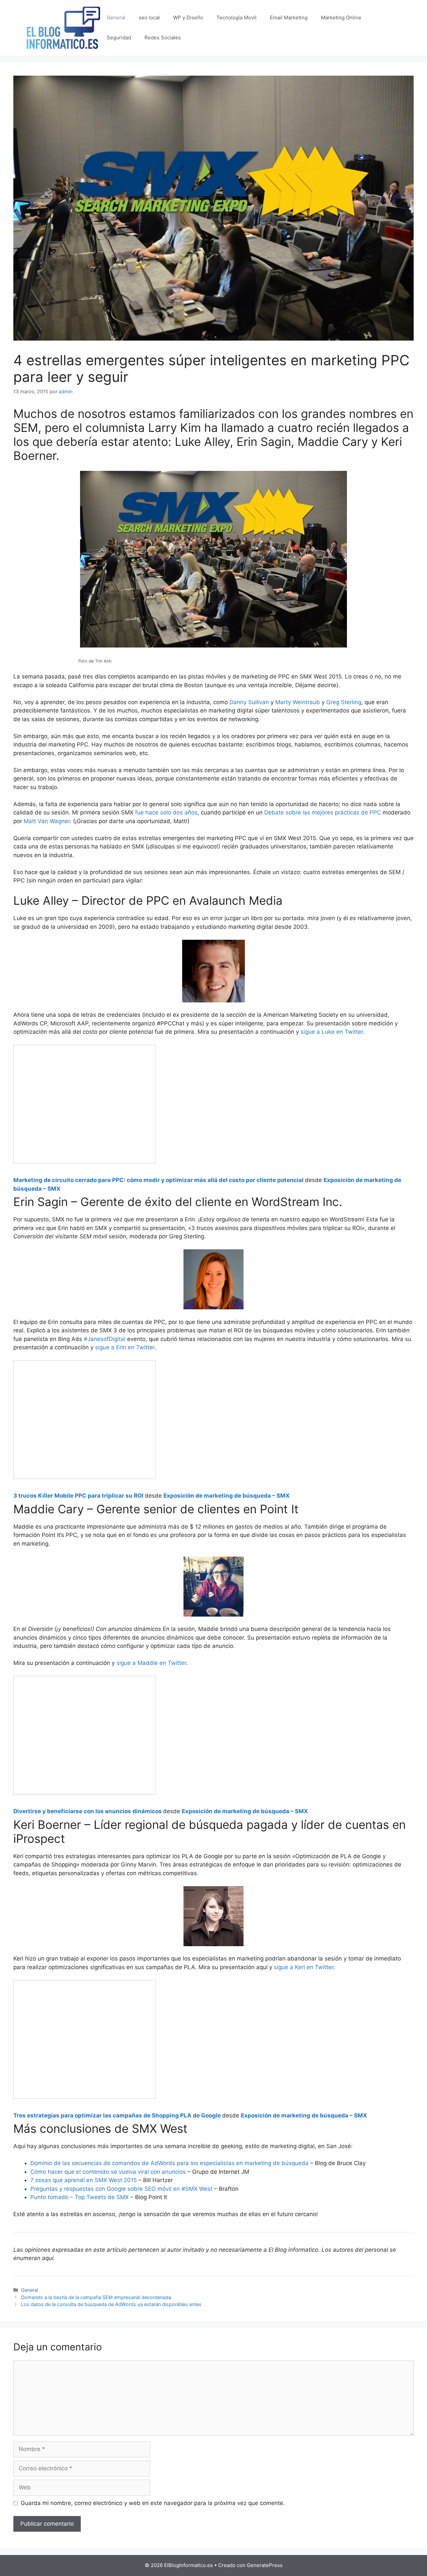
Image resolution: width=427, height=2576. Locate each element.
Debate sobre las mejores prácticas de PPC (323, 812)
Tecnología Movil (237, 17)
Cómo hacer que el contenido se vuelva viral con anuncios (108, 2172)
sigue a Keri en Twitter (304, 1967)
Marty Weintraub (298, 702)
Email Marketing (289, 17)
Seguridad (119, 37)
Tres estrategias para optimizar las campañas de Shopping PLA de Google (117, 2115)
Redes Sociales (163, 37)
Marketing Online (341, 17)
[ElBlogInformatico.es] (63, 27)
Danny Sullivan (249, 702)
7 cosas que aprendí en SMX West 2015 (84, 2180)
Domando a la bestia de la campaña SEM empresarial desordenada (96, 2297)
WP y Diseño (188, 17)
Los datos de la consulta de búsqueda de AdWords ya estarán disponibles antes (111, 2304)
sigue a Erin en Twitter (125, 1347)
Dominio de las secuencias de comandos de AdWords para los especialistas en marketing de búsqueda (169, 2163)
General (116, 17)
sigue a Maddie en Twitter (151, 1663)
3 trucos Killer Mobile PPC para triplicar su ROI (78, 1496)
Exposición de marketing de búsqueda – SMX (227, 1496)
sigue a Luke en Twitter (332, 1032)
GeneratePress (265, 2565)
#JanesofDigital (105, 1339)
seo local (149, 17)
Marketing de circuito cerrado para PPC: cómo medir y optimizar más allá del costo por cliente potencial (158, 1180)
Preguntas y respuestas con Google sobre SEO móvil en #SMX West (121, 2189)
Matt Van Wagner (47, 821)
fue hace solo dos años (166, 812)
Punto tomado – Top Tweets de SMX (80, 2197)
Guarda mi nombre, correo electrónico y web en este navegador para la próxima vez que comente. (153, 2503)
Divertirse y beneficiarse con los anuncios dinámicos (88, 1811)
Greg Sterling (344, 702)
